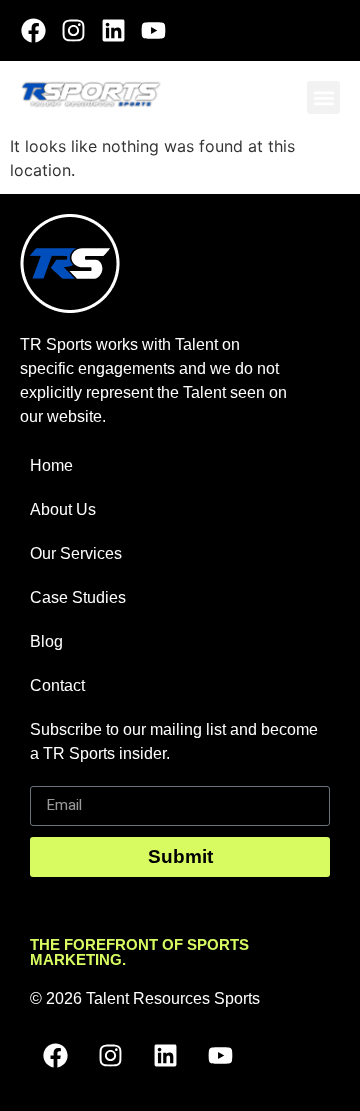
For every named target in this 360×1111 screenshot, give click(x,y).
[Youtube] (153, 30)
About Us (63, 509)
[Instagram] (73, 30)
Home (51, 465)
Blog (46, 641)
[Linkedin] (113, 30)
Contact (57, 685)
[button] (323, 97)
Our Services (76, 553)
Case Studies (78, 597)
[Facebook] (33, 30)
